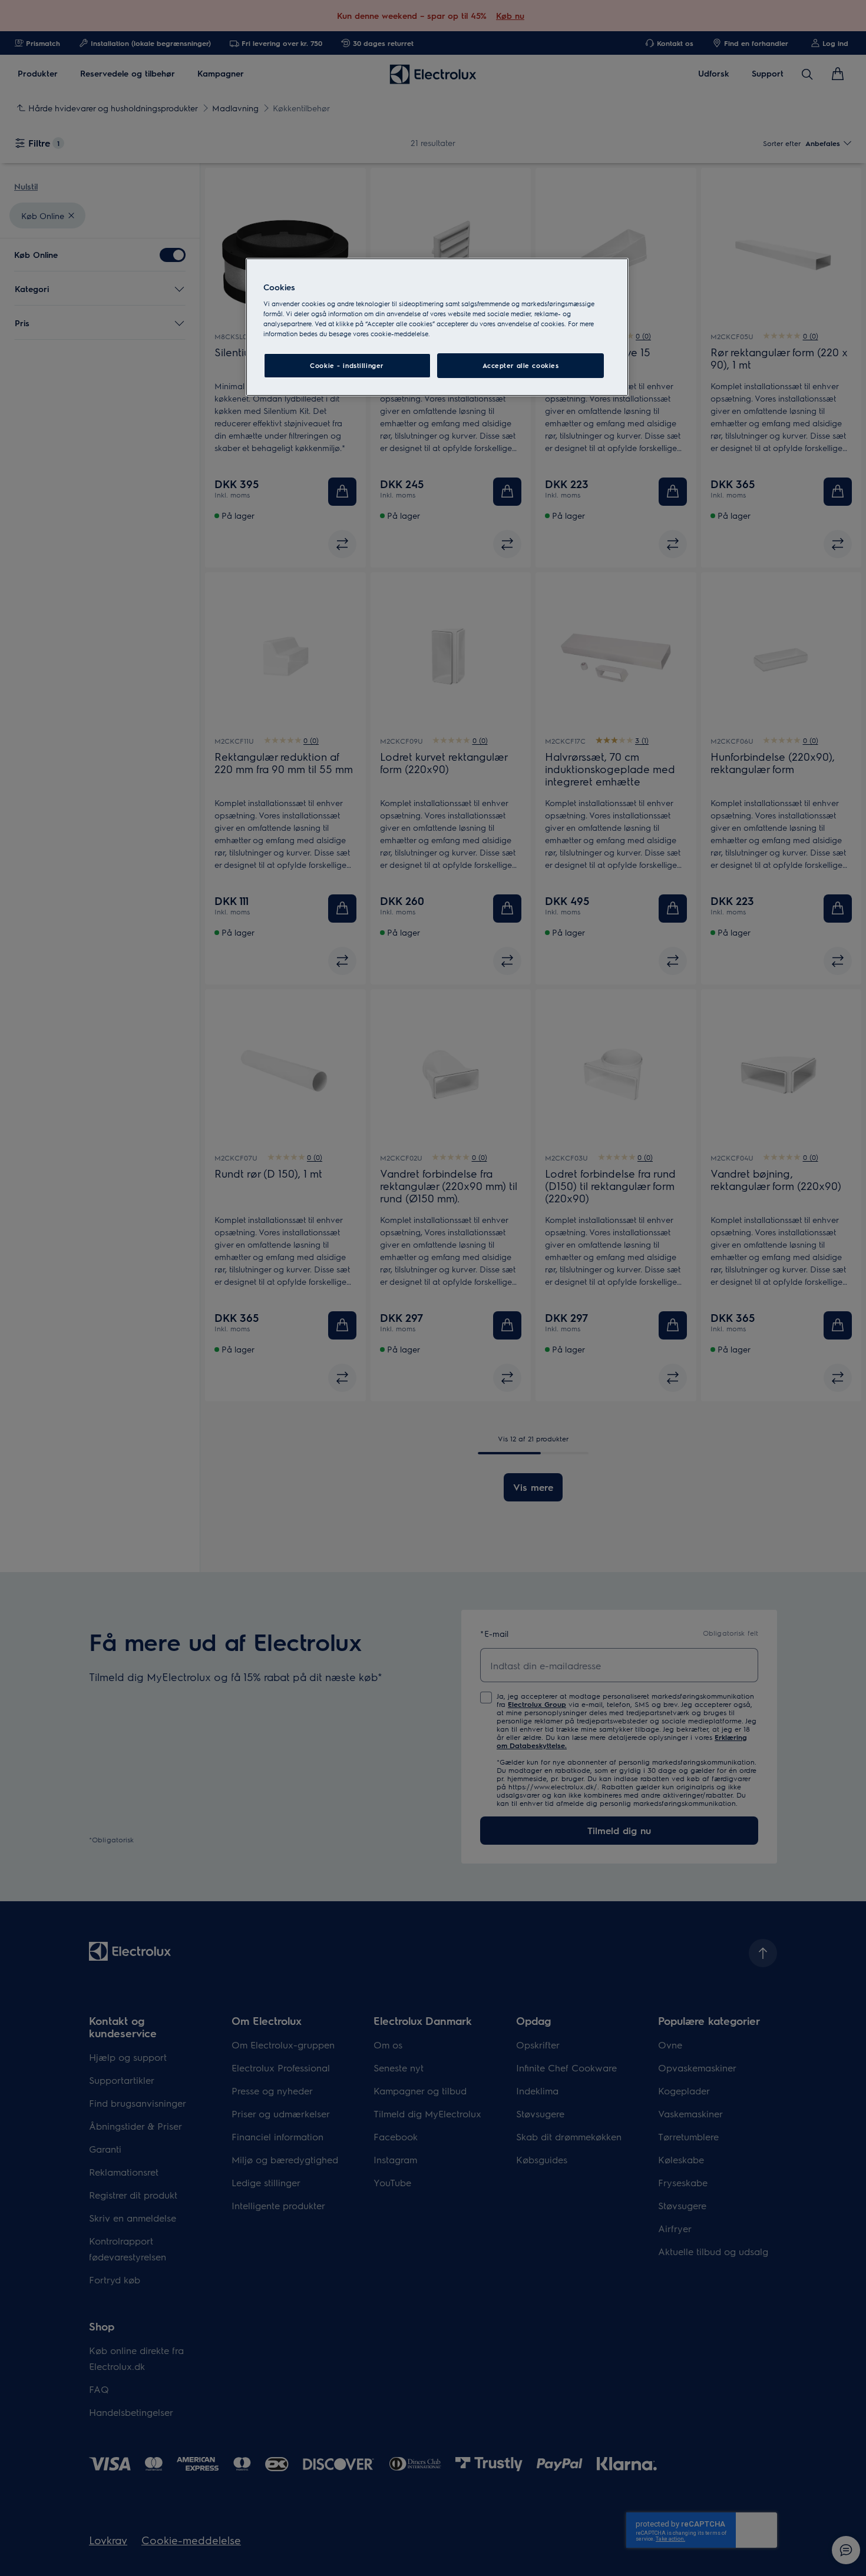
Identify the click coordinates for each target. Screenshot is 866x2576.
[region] (437, 327)
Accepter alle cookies (521, 365)
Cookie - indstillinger (347, 365)
